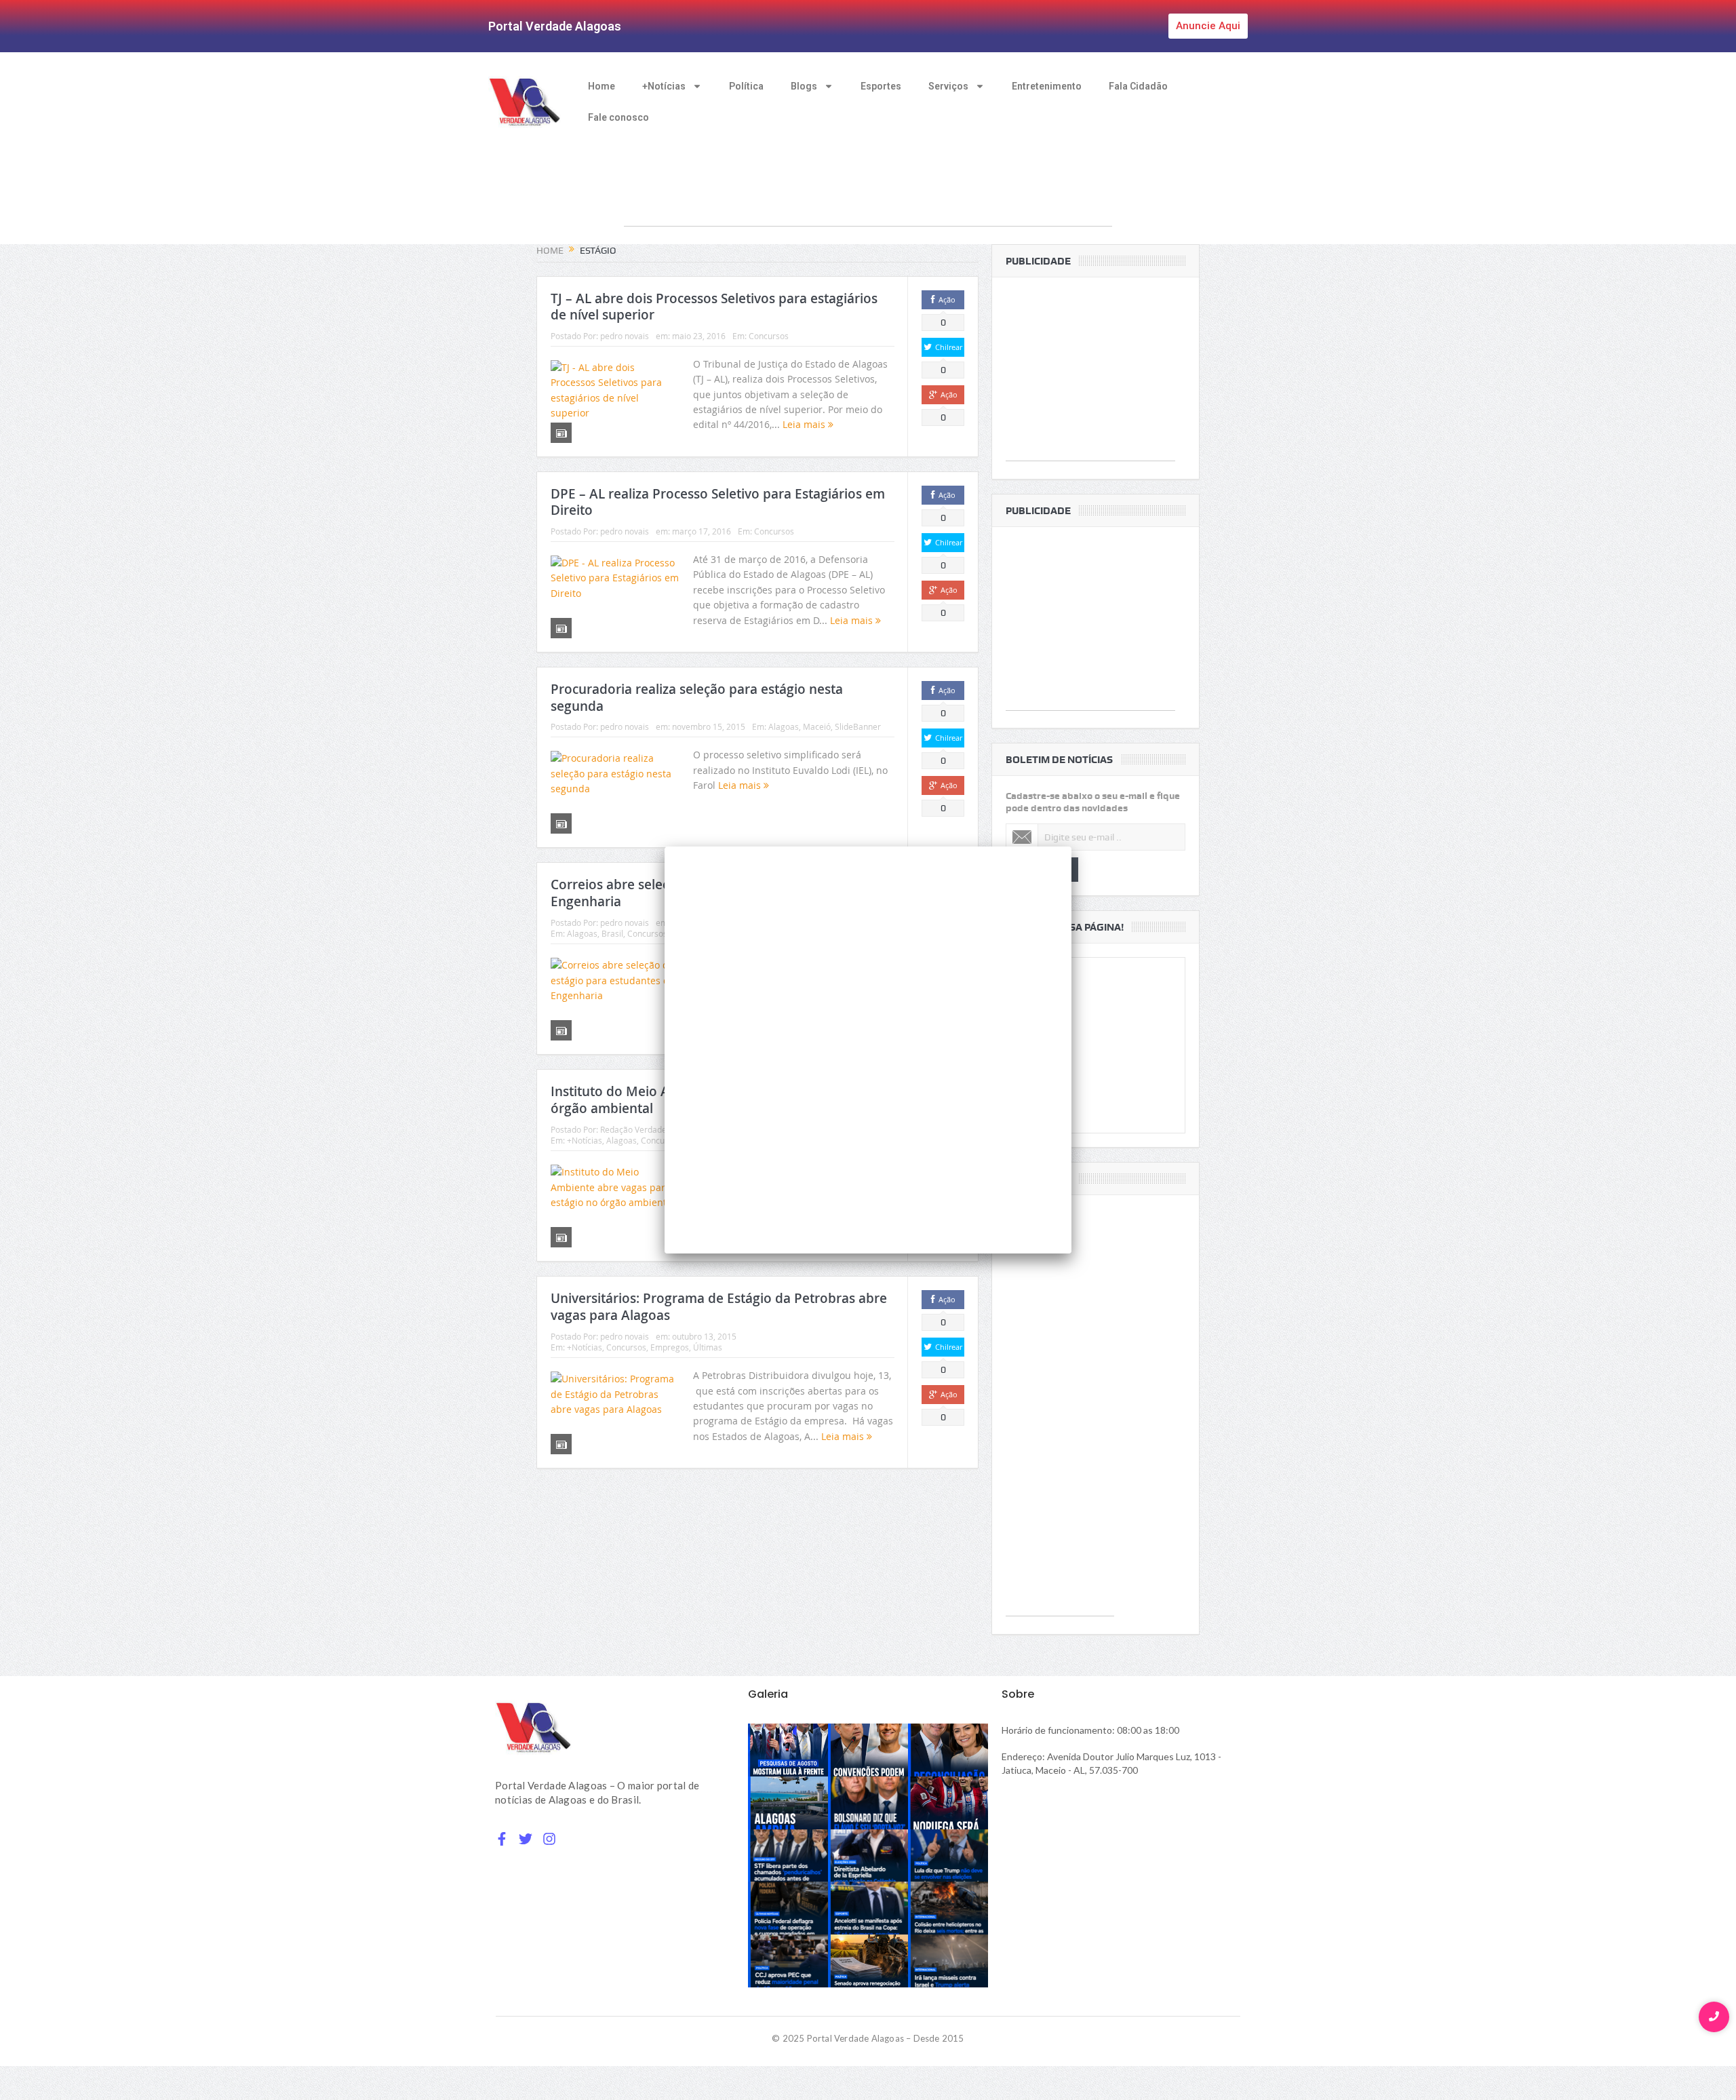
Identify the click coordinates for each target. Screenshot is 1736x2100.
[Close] (1071, 847)
